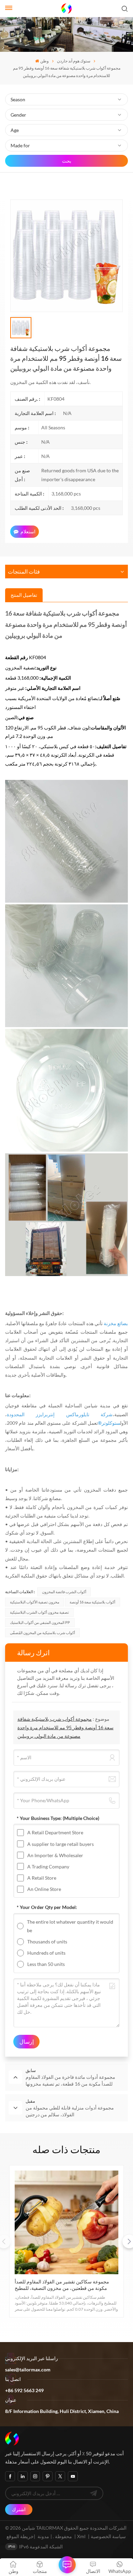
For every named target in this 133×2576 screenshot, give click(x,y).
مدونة (43, 2536)
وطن (44, 61)
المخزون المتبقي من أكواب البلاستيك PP (40, 1622)
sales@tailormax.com (28, 2370)
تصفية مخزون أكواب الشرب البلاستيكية (39, 1612)
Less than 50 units (46, 1964)
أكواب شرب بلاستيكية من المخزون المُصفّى (42, 1633)
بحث (67, 161)
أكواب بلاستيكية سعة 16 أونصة (92, 1602)
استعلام (28, 531)
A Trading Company (48, 1867)
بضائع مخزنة (116, 1323)
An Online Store (44, 1889)
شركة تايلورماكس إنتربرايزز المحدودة (60, 1414)
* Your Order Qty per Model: (47, 1907)
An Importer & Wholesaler (55, 1855)
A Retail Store (42, 1878)
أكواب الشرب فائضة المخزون (64, 1592)
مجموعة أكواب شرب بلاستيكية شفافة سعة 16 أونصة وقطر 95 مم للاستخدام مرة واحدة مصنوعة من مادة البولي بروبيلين (65, 1727)
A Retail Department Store (55, 1832)
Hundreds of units (46, 1953)
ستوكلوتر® (109, 1423)
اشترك (19, 2509)
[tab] (24, 595)
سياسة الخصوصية (108, 2536)
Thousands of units (47, 1942)
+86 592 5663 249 (24, 2390)
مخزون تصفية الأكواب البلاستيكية (35, 1602)
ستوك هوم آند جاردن (74, 61)
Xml (81, 2536)
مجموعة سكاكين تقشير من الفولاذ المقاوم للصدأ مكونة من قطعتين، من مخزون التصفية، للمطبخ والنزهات (62, 2285)
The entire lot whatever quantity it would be (70, 1926)
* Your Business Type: (58, 1818)
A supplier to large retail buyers (61, 1844)
